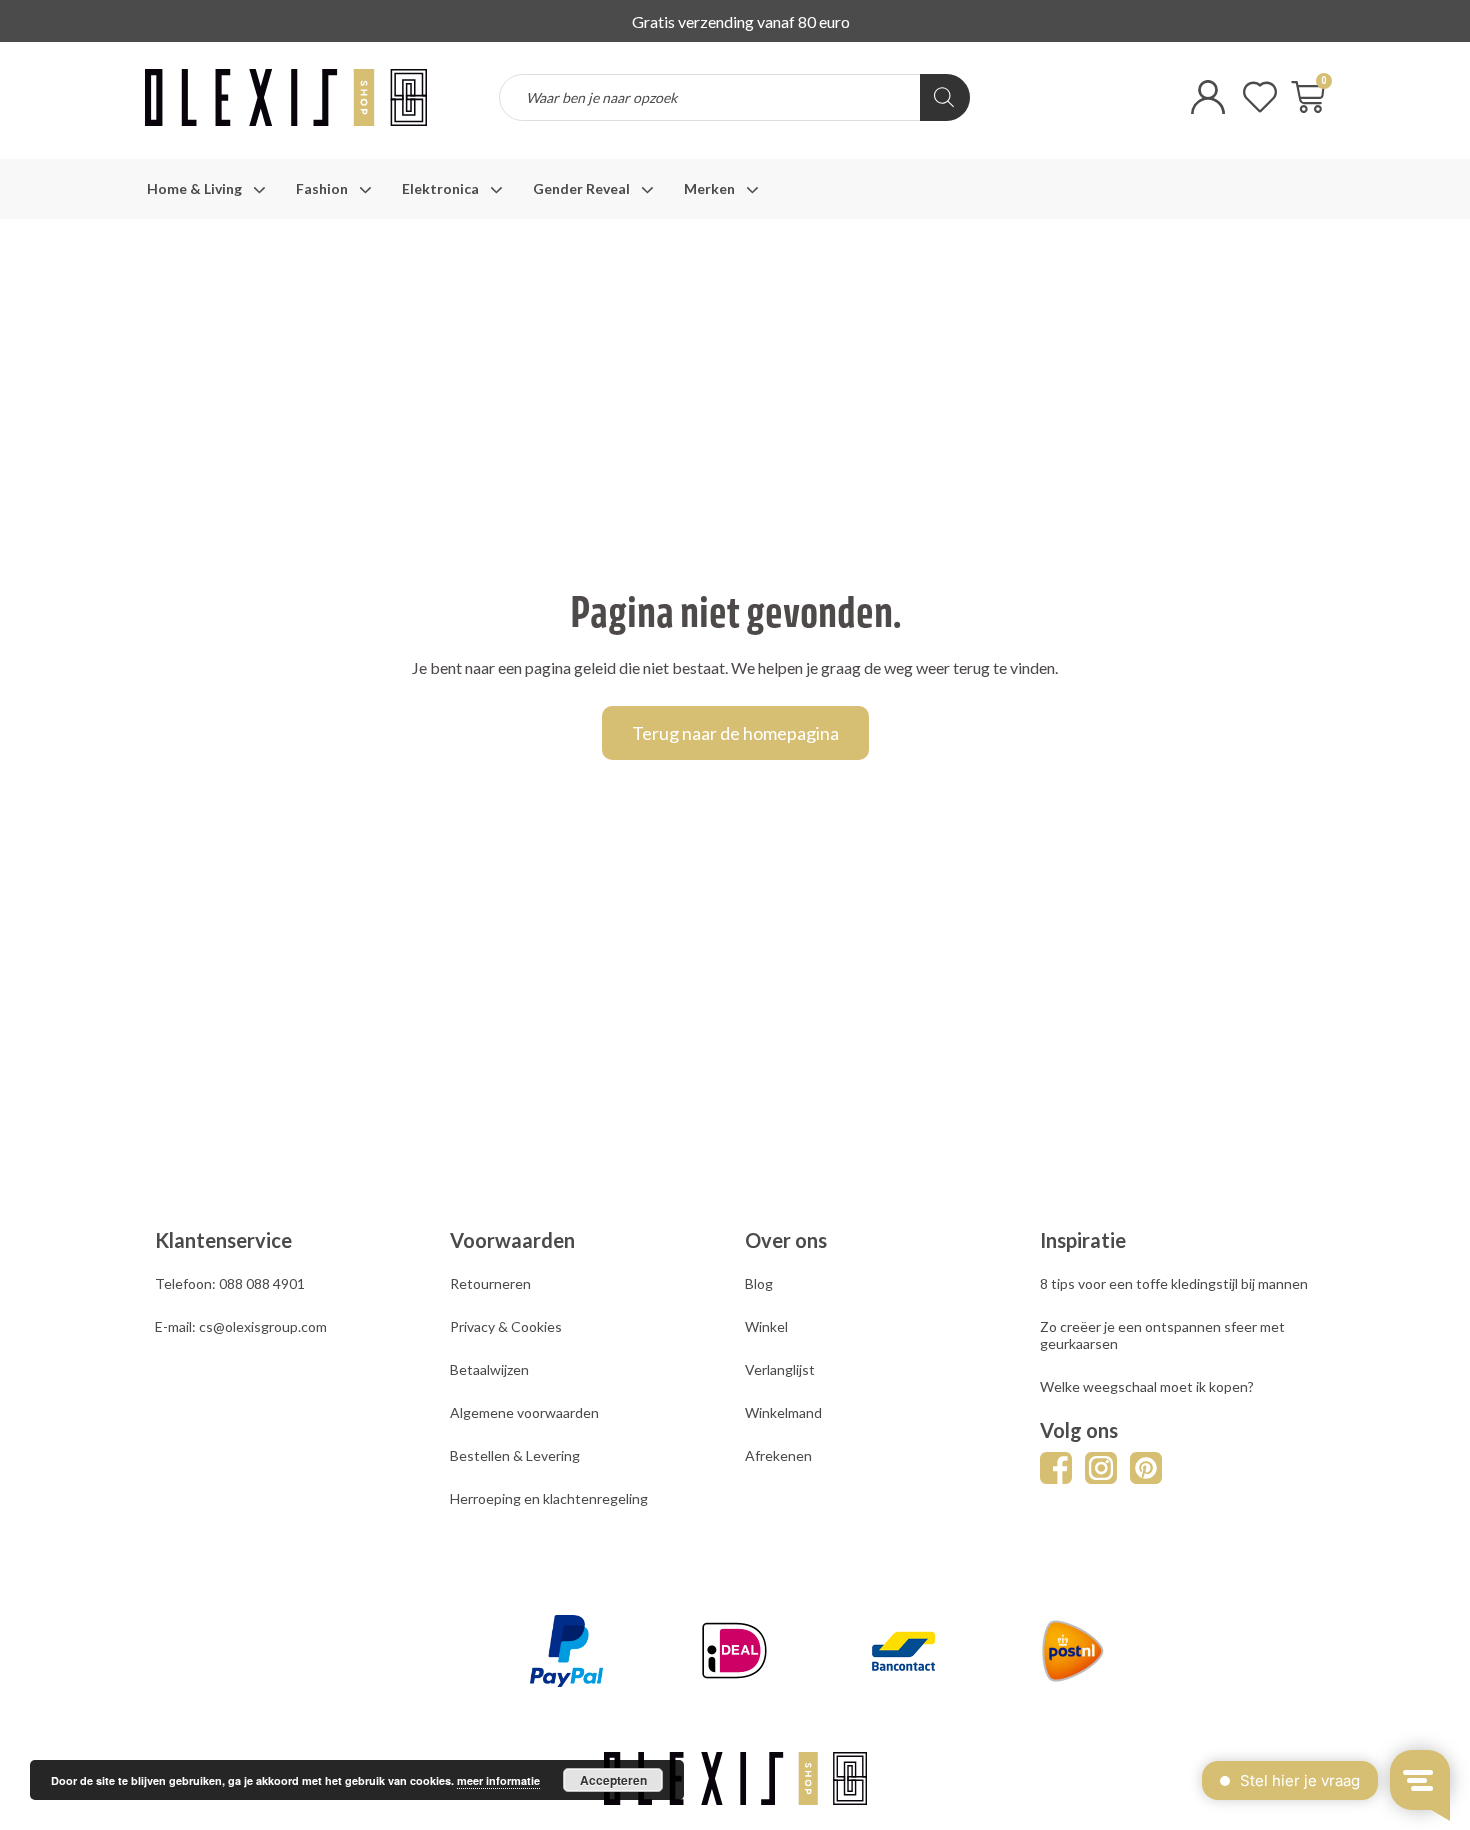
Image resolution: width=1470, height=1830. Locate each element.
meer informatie (498, 1780)
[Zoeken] (945, 97)
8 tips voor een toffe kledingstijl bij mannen (1174, 1283)
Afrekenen (778, 1455)
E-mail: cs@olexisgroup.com (241, 1326)
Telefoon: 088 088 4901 (230, 1283)
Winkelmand (783, 1412)
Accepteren (613, 1780)
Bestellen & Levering (515, 1455)
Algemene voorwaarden (524, 1412)
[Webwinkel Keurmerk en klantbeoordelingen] (1070, 111)
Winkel (766, 1326)
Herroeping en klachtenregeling (549, 1498)
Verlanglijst (780, 1369)
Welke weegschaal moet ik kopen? (1147, 1386)
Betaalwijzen (489, 1369)
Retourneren (490, 1283)
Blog (759, 1283)
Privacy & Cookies (506, 1326)
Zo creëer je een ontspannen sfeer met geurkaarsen (1162, 1335)
